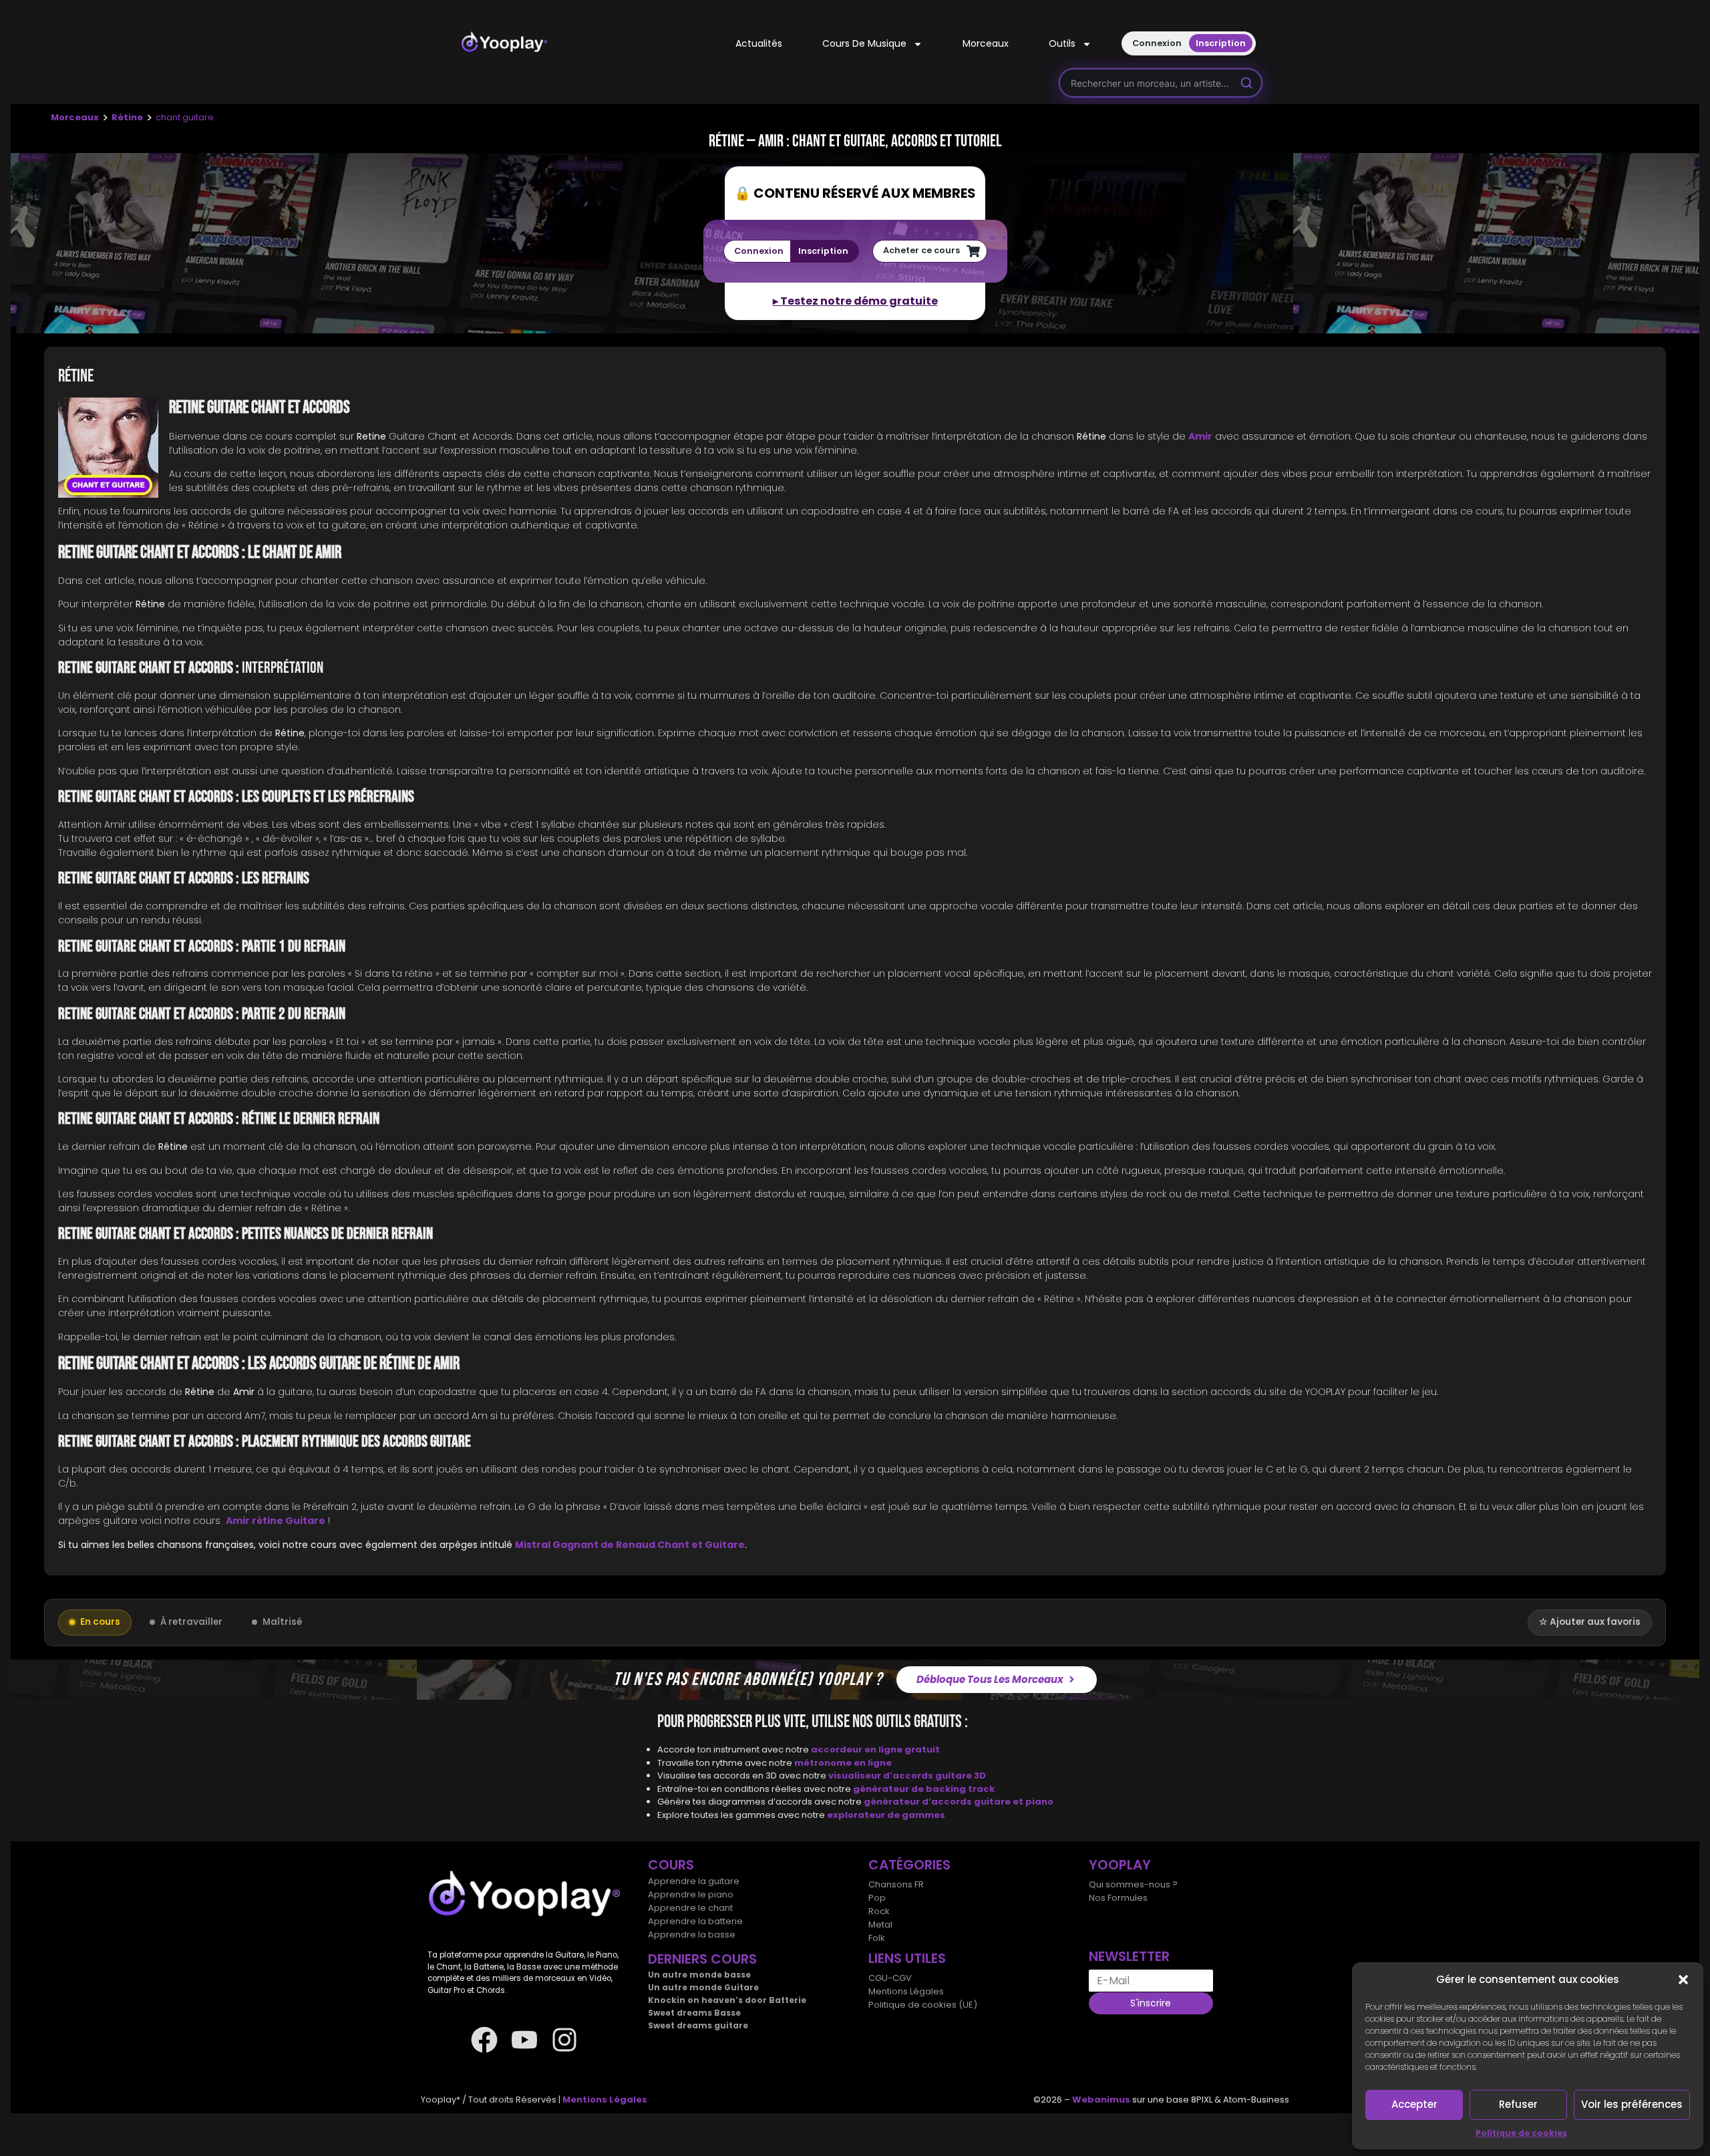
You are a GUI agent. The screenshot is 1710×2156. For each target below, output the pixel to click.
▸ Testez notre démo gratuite (855, 301)
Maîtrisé (282, 1622)
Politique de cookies (1521, 2133)
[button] (1683, 1980)
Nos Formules (1118, 1898)
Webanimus (1101, 2100)
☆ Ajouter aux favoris (1590, 1622)
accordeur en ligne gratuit (875, 1749)
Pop (877, 1898)
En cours (100, 1622)
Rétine (127, 117)
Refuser (1518, 2104)
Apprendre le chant (690, 1908)
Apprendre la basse (692, 1935)
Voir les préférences (1632, 2104)
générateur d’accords (919, 1802)
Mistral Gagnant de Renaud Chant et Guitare (630, 1545)
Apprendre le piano (691, 1894)
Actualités (759, 43)
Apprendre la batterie (695, 1921)
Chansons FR (896, 1884)
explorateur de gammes (886, 1815)
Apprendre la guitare (694, 1881)
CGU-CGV (890, 1978)
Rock (879, 1911)
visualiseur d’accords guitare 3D (907, 1776)
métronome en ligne (843, 1763)
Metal (880, 1924)
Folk (877, 1938)
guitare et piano (1014, 1802)
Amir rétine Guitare (276, 1521)
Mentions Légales (906, 1991)
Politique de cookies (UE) (923, 2005)
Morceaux (986, 43)
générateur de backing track (924, 1789)
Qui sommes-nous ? (1133, 1884)
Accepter (1414, 2104)
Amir (1200, 436)
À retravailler (191, 1622)
